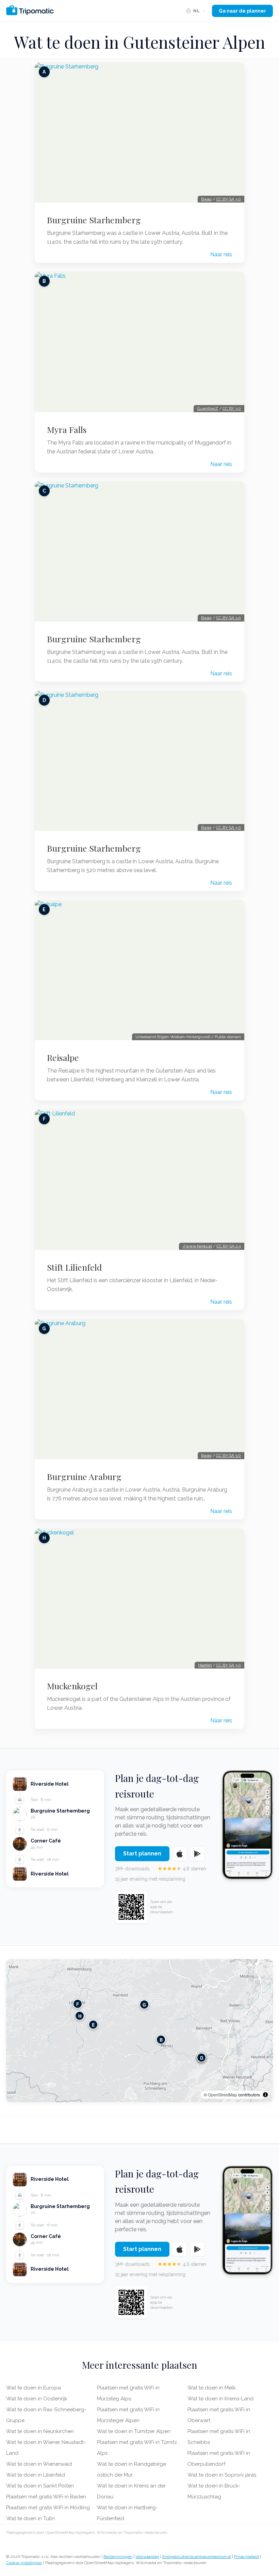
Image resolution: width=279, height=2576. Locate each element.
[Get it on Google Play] (197, 1854)
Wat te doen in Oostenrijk (37, 2399)
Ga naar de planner (242, 11)
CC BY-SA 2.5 (229, 1246)
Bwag (206, 199)
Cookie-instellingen (24, 2563)
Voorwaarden (147, 2557)
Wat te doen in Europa (34, 2388)
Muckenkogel (72, 1686)
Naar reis (221, 254)
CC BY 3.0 (232, 408)
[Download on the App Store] (180, 1854)
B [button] (161, 2039)
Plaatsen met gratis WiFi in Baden (46, 2497)
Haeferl (205, 1665)
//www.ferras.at (197, 1246)
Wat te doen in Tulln (30, 2518)
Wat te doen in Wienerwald (39, 2464)
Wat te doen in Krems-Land (220, 2399)
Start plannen (142, 1854)
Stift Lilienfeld (74, 1267)
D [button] (202, 2057)
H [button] (80, 2016)
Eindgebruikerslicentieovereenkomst (197, 2557)
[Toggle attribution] (265, 2095)
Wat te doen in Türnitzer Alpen (134, 2431)
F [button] (78, 2004)
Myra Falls (67, 430)
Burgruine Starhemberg (94, 220)
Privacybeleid (247, 2557)
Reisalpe (63, 1058)
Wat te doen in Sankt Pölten (40, 2486)
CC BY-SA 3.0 (228, 199)
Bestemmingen (118, 2557)
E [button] (93, 2024)
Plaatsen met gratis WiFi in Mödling (48, 2508)
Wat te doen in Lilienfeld (36, 2475)
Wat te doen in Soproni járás (222, 2475)
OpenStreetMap (223, 2095)
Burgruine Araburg (84, 1477)
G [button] (144, 2004)
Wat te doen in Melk (212, 2388)
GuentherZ (208, 408)
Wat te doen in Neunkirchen (40, 2431)
